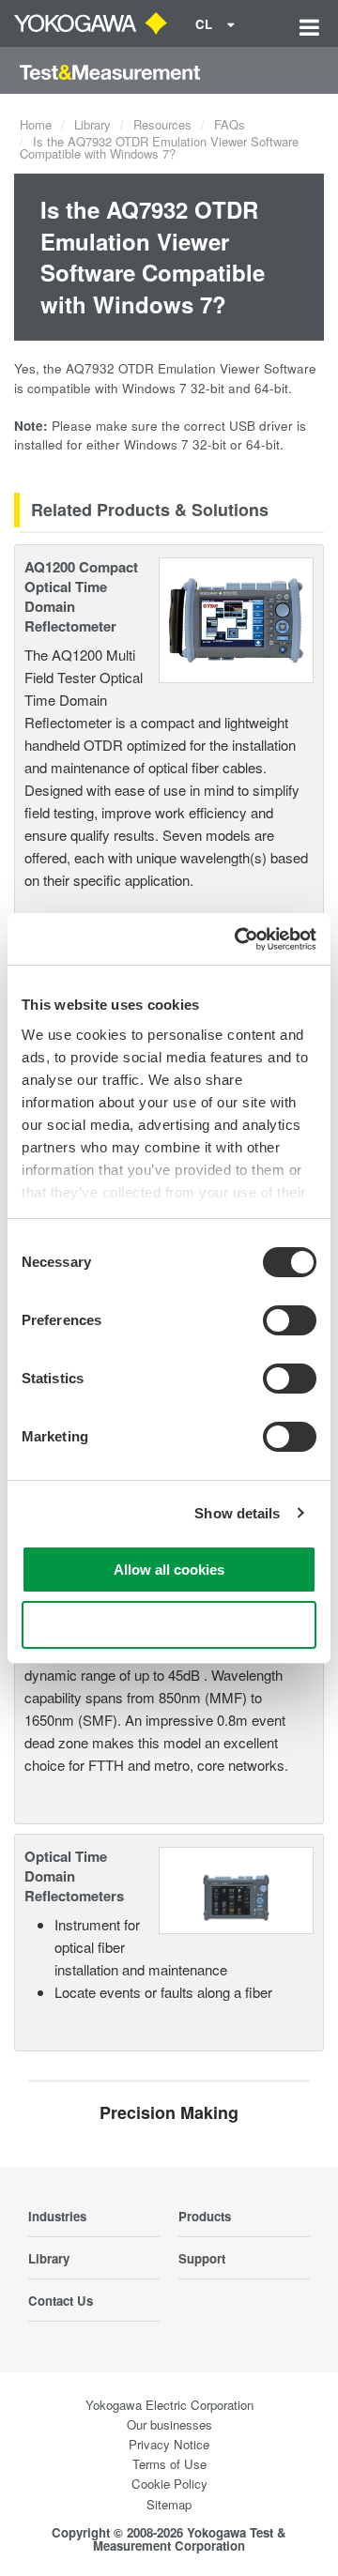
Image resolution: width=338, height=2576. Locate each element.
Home (36, 124)
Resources (162, 124)
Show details (237, 1513)
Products (205, 2216)
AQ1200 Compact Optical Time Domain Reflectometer (81, 596)
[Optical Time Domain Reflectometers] (236, 1889)
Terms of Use (169, 2464)
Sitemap (169, 2504)
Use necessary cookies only (169, 1625)
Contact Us (61, 2301)
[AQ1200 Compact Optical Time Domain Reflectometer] (236, 618)
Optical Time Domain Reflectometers (74, 1876)
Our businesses (169, 2424)
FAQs (230, 124)
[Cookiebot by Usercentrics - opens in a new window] (238, 939)
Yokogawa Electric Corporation (169, 2405)
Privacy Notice (169, 2444)
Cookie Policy (169, 2484)
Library (92, 124)
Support (202, 2258)
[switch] (290, 1320)
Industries (57, 2216)
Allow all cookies (169, 1570)
